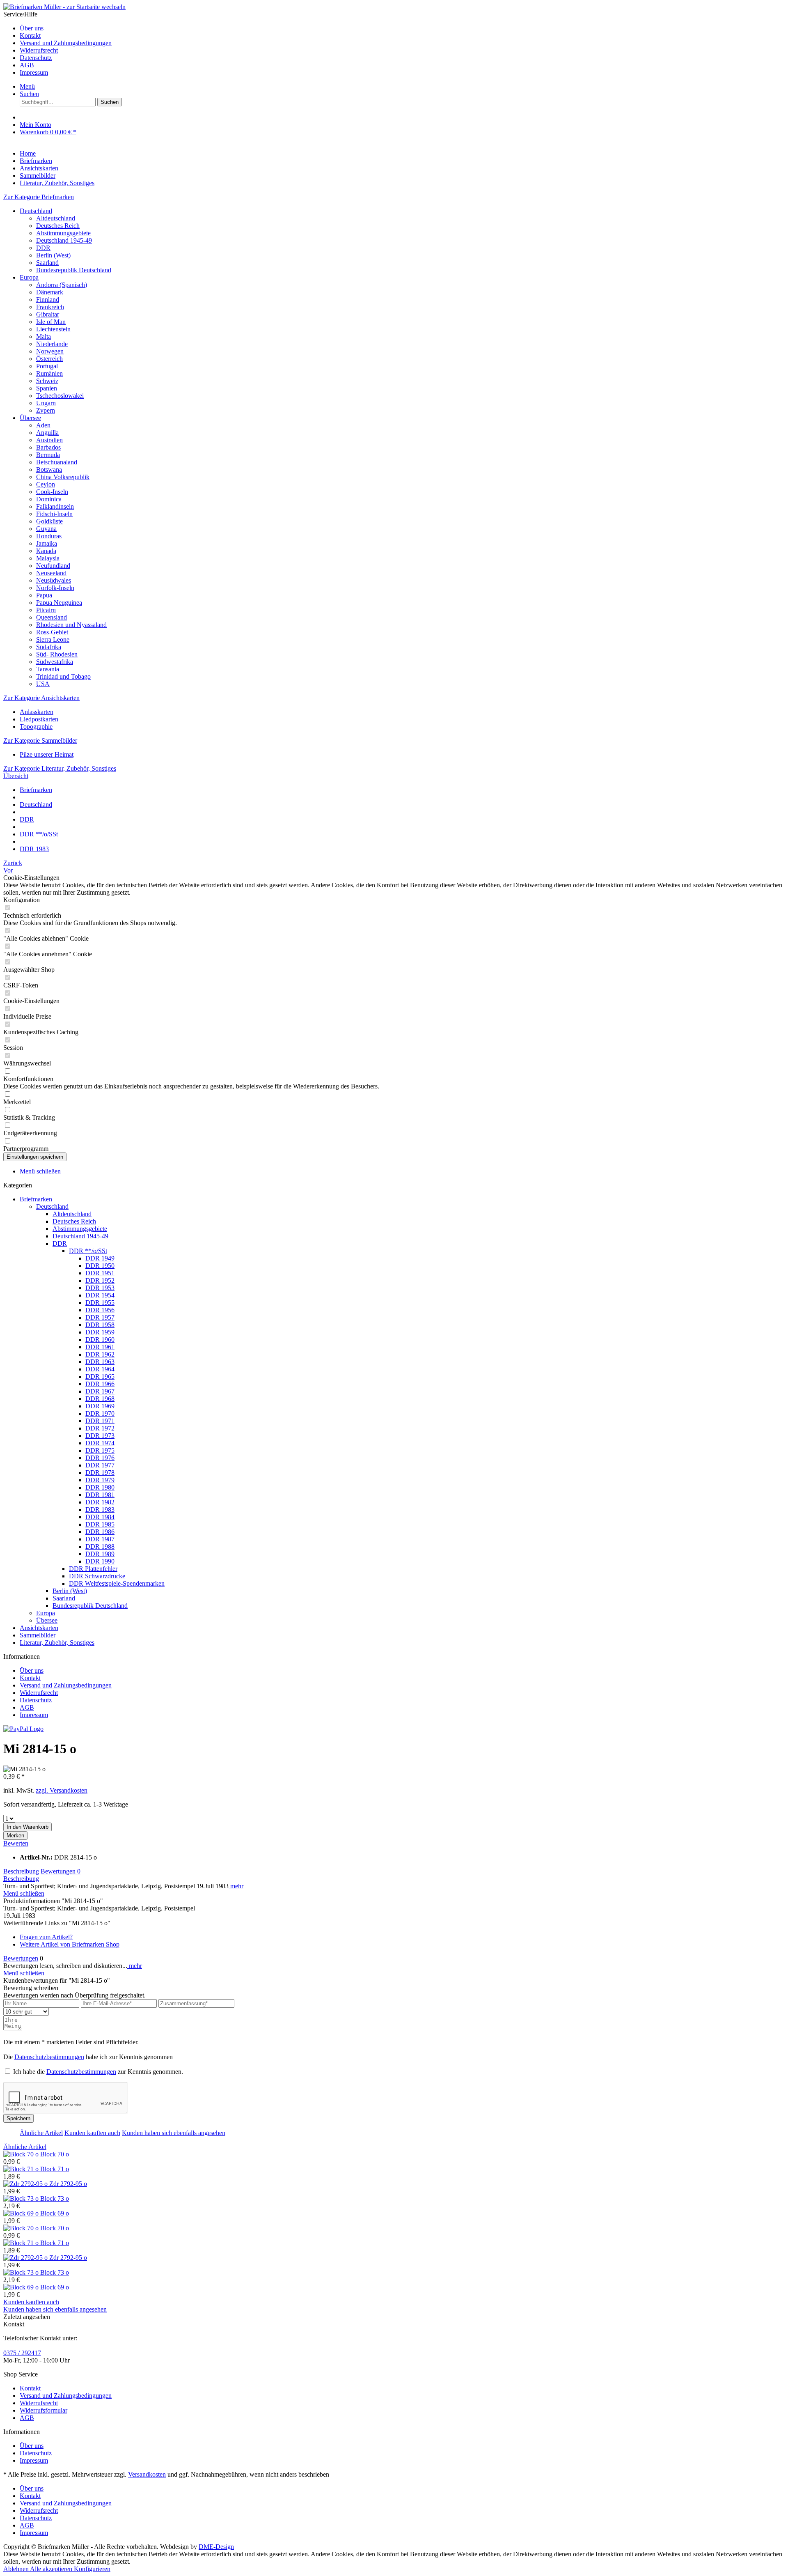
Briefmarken (36, 1199)
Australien (49, 440)
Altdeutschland (56, 218)
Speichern (18, 2118)
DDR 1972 (100, 1428)
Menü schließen (40, 1171)
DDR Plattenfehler (93, 1569)
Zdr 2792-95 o (68, 2184)
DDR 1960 (100, 1340)
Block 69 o (55, 2213)
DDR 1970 (100, 1413)
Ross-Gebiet (52, 632)
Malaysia (48, 558)
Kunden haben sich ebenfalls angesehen (174, 2133)
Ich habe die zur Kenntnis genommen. (98, 2072)
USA (43, 684)
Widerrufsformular (44, 2410)
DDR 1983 (100, 1510)
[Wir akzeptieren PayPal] (23, 1729)
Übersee (30, 418)
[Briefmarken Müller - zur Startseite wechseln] (64, 7)
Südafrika (49, 647)
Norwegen (50, 351)
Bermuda (48, 455)
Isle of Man (51, 322)
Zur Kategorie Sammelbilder (40, 740)
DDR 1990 (100, 1561)
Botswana (49, 470)
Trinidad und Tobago (63, 676)
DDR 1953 (100, 1288)
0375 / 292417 (22, 2353)
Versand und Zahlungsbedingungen (66, 43)
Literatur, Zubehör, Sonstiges (57, 1643)
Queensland (52, 617)
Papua (44, 595)
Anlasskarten (37, 712)
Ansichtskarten (39, 1628)
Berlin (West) (53, 255)
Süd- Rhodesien (57, 654)
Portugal (47, 366)
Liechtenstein (53, 329)
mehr (236, 1886)
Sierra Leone (53, 639)
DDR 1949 (100, 1258)
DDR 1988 (100, 1546)
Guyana (46, 529)
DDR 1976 (100, 1458)
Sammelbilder (38, 1635)
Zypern (46, 410)
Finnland (48, 300)
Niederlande (52, 344)
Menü (27, 86)
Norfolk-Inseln (55, 588)
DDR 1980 (100, 1487)
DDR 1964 (100, 1369)
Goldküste (49, 521)
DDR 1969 (100, 1406)
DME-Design (216, 2547)
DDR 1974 (100, 1443)
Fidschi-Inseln (54, 514)
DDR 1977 (100, 1465)
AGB (27, 65)
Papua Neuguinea (59, 603)
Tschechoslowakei (60, 396)
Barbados (48, 447)
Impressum (34, 72)
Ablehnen (17, 2569)
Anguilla (47, 433)
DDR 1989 (100, 1554)
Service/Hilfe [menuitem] (57, 43)
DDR (43, 248)
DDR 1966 (100, 1384)
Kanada (46, 551)
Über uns (32, 28)
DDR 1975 (100, 1450)
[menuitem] (402, 28)
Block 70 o (55, 2154)
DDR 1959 (100, 1332)
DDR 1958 (100, 1325)
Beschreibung (21, 1871)
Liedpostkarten (39, 719)
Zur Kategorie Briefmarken (39, 197)
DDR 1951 (100, 1273)
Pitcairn (46, 610)
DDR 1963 (100, 1362)
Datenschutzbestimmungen (49, 2057)
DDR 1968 (100, 1399)
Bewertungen (61, 1871)
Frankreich (50, 307)
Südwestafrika (55, 662)
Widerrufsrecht (39, 50)
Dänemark (50, 292)
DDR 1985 (100, 1524)
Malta (44, 336)
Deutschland (36, 211)
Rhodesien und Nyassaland (71, 625)
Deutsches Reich (58, 226)
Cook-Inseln (52, 492)
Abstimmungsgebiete (63, 233)
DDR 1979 (100, 1480)
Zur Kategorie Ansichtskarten (41, 698)
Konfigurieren (92, 2569)
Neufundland (53, 566)
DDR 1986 (100, 1532)
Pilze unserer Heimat (47, 754)
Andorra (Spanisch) (62, 285)
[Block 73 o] (22, 2198)
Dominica (49, 499)
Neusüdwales (54, 580)
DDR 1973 (100, 1436)
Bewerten (16, 1843)
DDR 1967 (100, 1391)
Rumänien (49, 373)
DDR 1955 (100, 1303)
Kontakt (30, 36)
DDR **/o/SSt (88, 1251)
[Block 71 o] (22, 2169)
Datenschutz (36, 58)
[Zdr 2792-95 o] (26, 2184)
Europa (29, 277)
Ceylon (46, 484)
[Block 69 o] (22, 2213)
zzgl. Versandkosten (62, 1790)
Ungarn (46, 403)
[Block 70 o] (22, 2154)
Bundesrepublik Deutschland (74, 270)
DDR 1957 (100, 1317)
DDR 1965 (100, 1376)
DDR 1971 (100, 1421)
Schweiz (47, 381)
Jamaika (47, 543)
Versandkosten (147, 2474)
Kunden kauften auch (92, 2133)
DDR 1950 (100, 1266)
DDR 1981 (100, 1495)
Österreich (49, 359)
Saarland (47, 263)
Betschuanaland (57, 462)
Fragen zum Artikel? (46, 1937)
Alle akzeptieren (52, 2569)
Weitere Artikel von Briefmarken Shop (70, 1944)
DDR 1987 (100, 1539)
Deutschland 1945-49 (64, 240)
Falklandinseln (55, 506)
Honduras (49, 536)
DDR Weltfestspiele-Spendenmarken (117, 1583)
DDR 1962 (100, 1354)
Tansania (48, 669)
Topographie (36, 727)
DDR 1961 (100, 1347)
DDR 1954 (100, 1295)
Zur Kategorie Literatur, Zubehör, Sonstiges (60, 768)
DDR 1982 (100, 1502)
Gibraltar (48, 314)
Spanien (47, 388)
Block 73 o (55, 2198)
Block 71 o (55, 2169)
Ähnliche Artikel (41, 2133)
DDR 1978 (100, 1473)
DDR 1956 (100, 1310)
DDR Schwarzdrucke (97, 1576)
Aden (43, 425)
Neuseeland (51, 573)
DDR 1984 (100, 1517)
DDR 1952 (100, 1280)
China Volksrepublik (63, 477)
